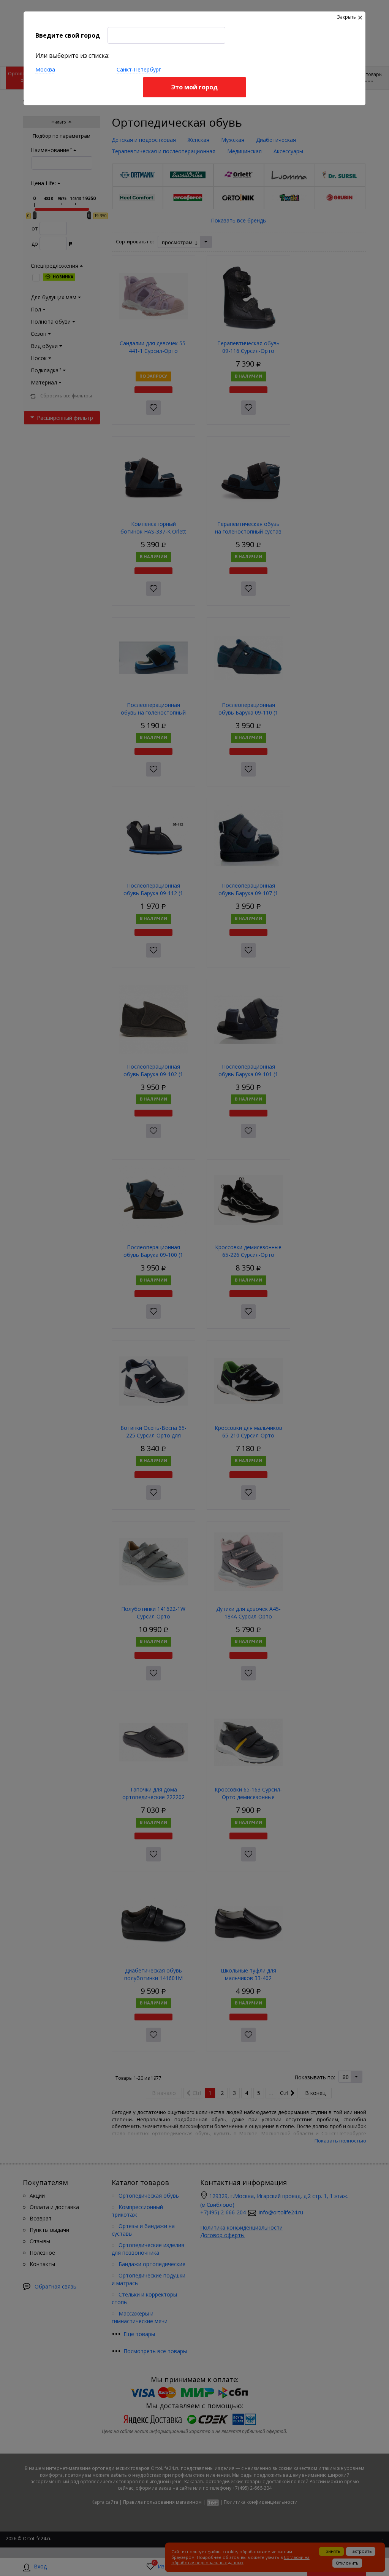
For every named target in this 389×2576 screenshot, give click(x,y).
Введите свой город (68, 35)
